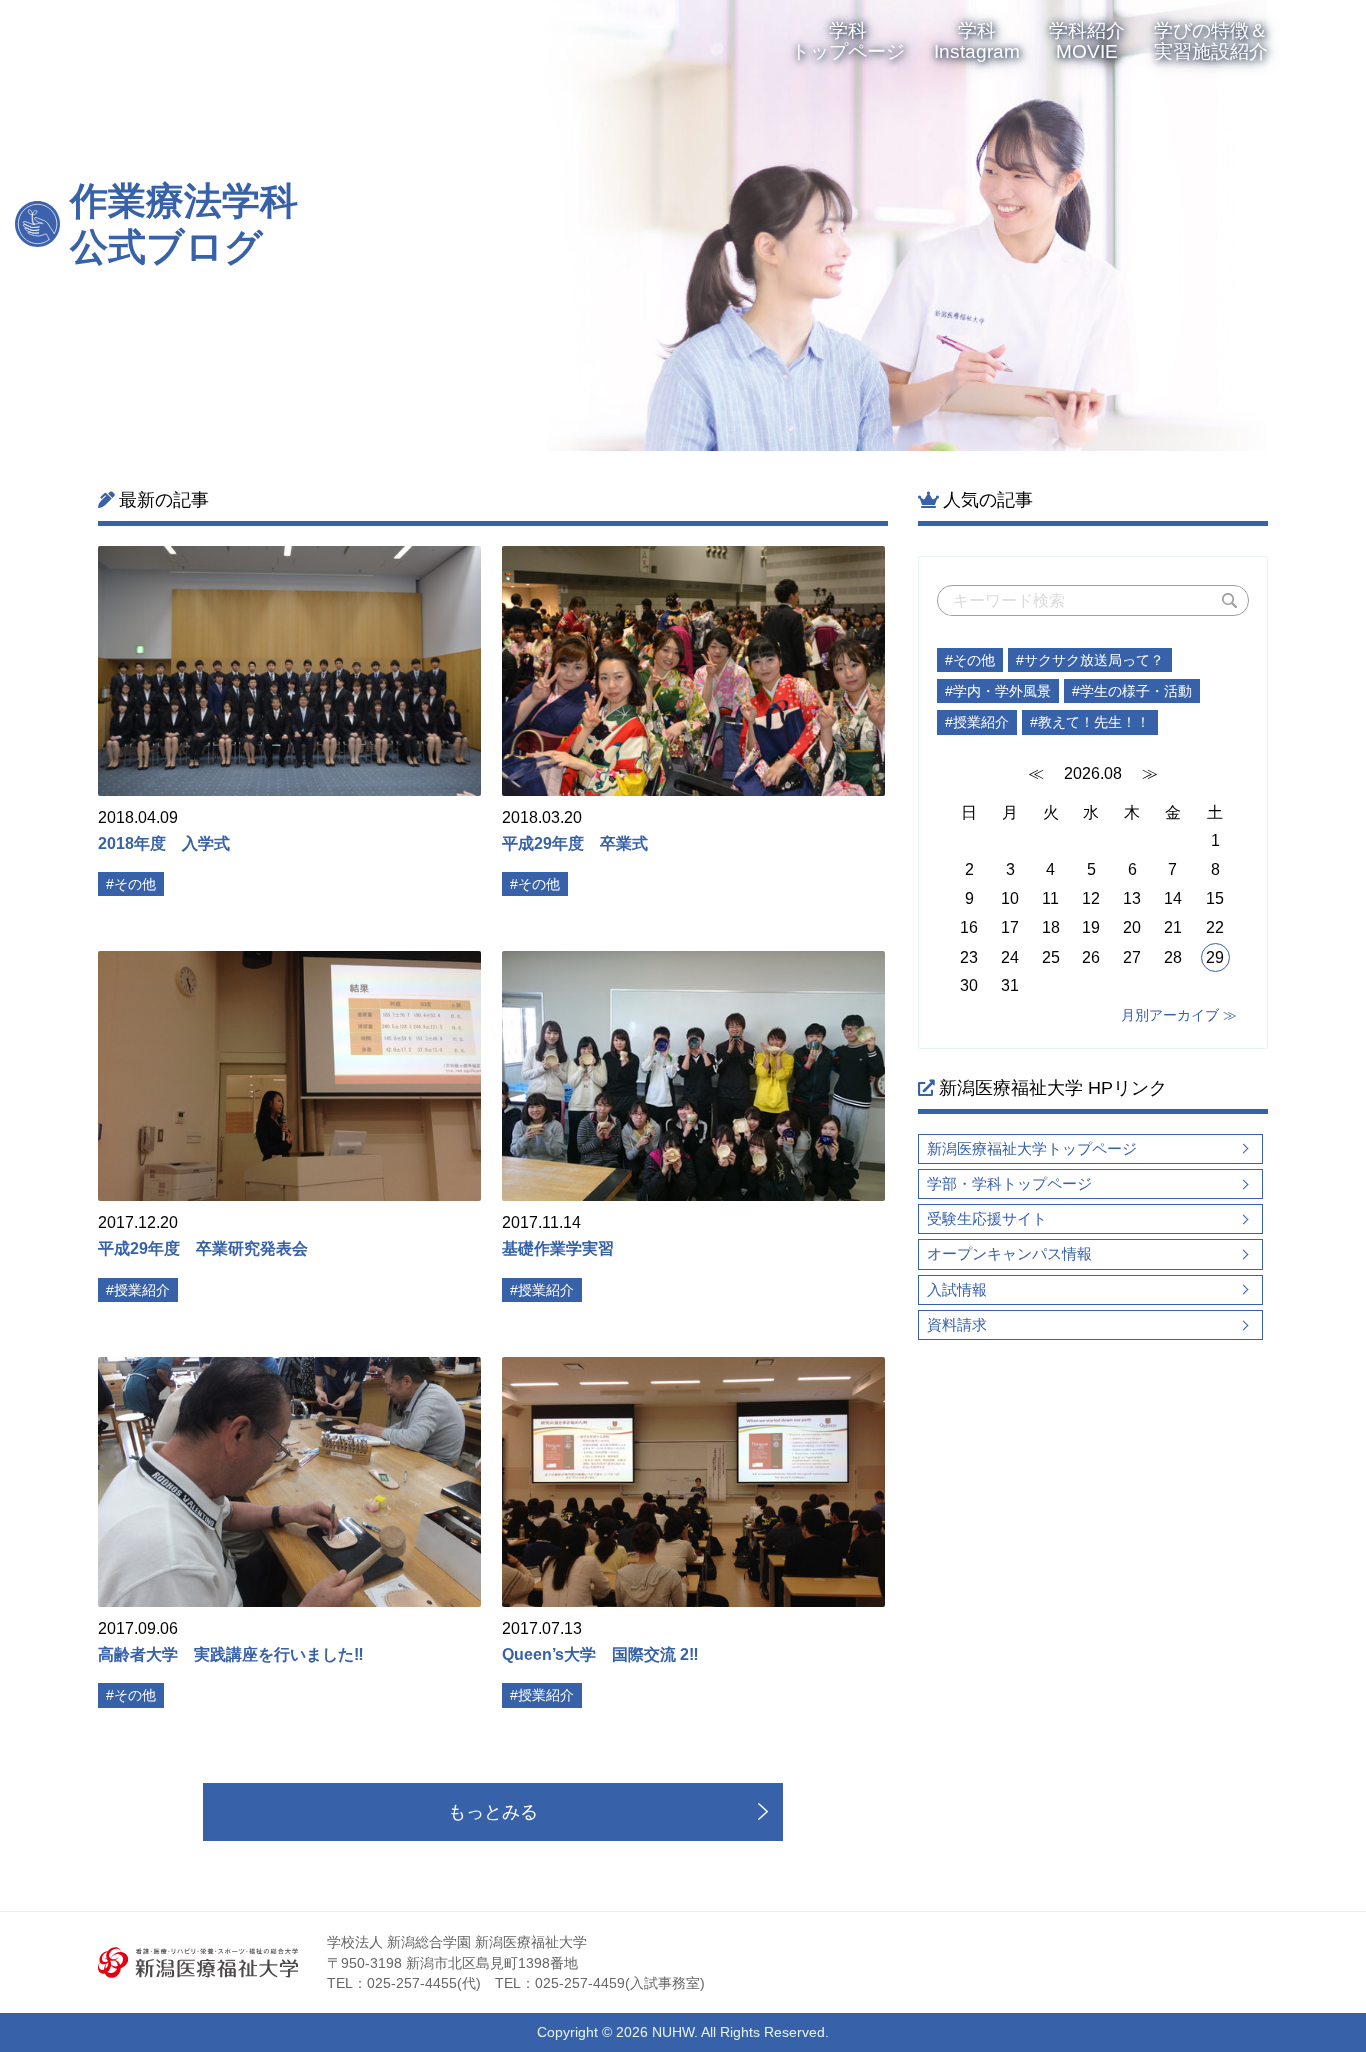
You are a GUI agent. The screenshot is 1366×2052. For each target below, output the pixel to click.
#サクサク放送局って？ (1090, 660)
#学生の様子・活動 (1132, 691)
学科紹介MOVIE (1087, 41)
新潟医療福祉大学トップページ (1032, 1148)
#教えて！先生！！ (1090, 722)
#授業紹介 (977, 722)
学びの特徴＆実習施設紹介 (1211, 41)
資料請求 (957, 1324)
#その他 (970, 660)
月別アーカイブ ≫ (1179, 1015)
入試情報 (957, 1289)
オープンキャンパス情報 (1009, 1253)
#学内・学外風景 (998, 691)
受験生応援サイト (987, 1218)
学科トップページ (848, 41)
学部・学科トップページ (1009, 1183)
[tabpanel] (915, 225)
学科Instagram (977, 41)
